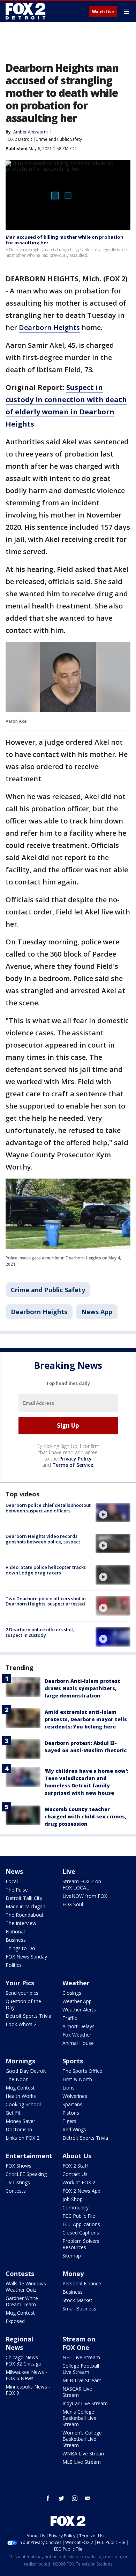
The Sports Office (82, 2071)
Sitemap (72, 2256)
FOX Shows (18, 2166)
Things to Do (20, 1948)
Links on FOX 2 (22, 2138)
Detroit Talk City (24, 1898)
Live (69, 1871)
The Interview (21, 1923)
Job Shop (73, 2199)
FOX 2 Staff (75, 2166)
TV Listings (18, 2182)
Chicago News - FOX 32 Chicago (24, 2360)
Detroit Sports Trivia (28, 2016)
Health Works (21, 2096)
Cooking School (23, 2104)
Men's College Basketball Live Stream (79, 2418)
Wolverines (75, 2096)
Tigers (69, 2121)
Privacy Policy (75, 1459)
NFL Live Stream (81, 2357)
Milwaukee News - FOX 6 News (26, 2375)
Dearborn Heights (49, 327)
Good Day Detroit (26, 2071)
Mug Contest (20, 2088)
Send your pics (22, 1993)
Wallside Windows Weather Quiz (26, 2287)
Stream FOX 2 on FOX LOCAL (82, 1884)
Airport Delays (78, 2026)
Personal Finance (82, 2283)
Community (75, 2207)
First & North (77, 2079)
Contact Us (75, 2174)
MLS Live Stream (82, 2462)
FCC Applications (81, 2224)
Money (73, 2274)
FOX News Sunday (26, 1957)
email (88, 2498)
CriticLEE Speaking (26, 2174)
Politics (14, 1965)
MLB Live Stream (82, 2380)
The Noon (17, 2079)
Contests (16, 2191)
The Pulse (17, 1890)
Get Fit (13, 2113)
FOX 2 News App (81, 2191)
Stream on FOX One (79, 2343)
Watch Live (103, 12)
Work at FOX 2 (79, 2182)
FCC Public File (79, 2216)
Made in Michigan (25, 1906)
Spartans (72, 2104)
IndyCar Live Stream (85, 2403)
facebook (48, 2498)
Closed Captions (81, 2233)
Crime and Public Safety (59, 139)
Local (12, 1881)
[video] (113, 1512)
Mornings (20, 2061)
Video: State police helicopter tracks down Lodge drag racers (46, 1570)
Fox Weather (77, 2035)
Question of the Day (23, 2004)
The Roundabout (25, 1915)
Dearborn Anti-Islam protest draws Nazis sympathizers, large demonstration (82, 1688)
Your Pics (20, 1983)
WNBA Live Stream (84, 2454)
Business (16, 1940)
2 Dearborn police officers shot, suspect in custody (40, 1632)
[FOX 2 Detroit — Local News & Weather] (26, 11)
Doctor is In (19, 2129)
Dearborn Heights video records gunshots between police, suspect (43, 1539)
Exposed (15, 2321)
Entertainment (29, 2156)
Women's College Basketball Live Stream (82, 2439)
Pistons (71, 2113)
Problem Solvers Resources (81, 2244)
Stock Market (77, 2300)
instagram (75, 2498)
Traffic (70, 2018)
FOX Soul (73, 1904)
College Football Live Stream (81, 2369)
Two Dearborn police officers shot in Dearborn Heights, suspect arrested (46, 1601)
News (14, 1871)
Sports (73, 2061)
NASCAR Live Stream (77, 2392)
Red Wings (74, 2129)
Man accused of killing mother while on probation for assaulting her (65, 240)
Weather (76, 1983)
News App (97, 1312)
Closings (72, 1993)
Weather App (77, 2001)
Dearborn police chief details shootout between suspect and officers (48, 1508)
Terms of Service (73, 1465)
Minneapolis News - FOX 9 (28, 2390)
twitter (61, 2498)
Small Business (79, 2309)
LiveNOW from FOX (85, 1896)
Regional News (19, 2343)
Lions (69, 2088)
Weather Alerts (79, 2010)
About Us (77, 2156)
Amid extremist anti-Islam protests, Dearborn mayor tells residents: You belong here (86, 1719)
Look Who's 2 (21, 2024)
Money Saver (20, 2121)
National (15, 1931)
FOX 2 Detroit (19, 139)
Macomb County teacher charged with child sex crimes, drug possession (85, 1816)
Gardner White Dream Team (22, 2301)
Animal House (78, 2043)
